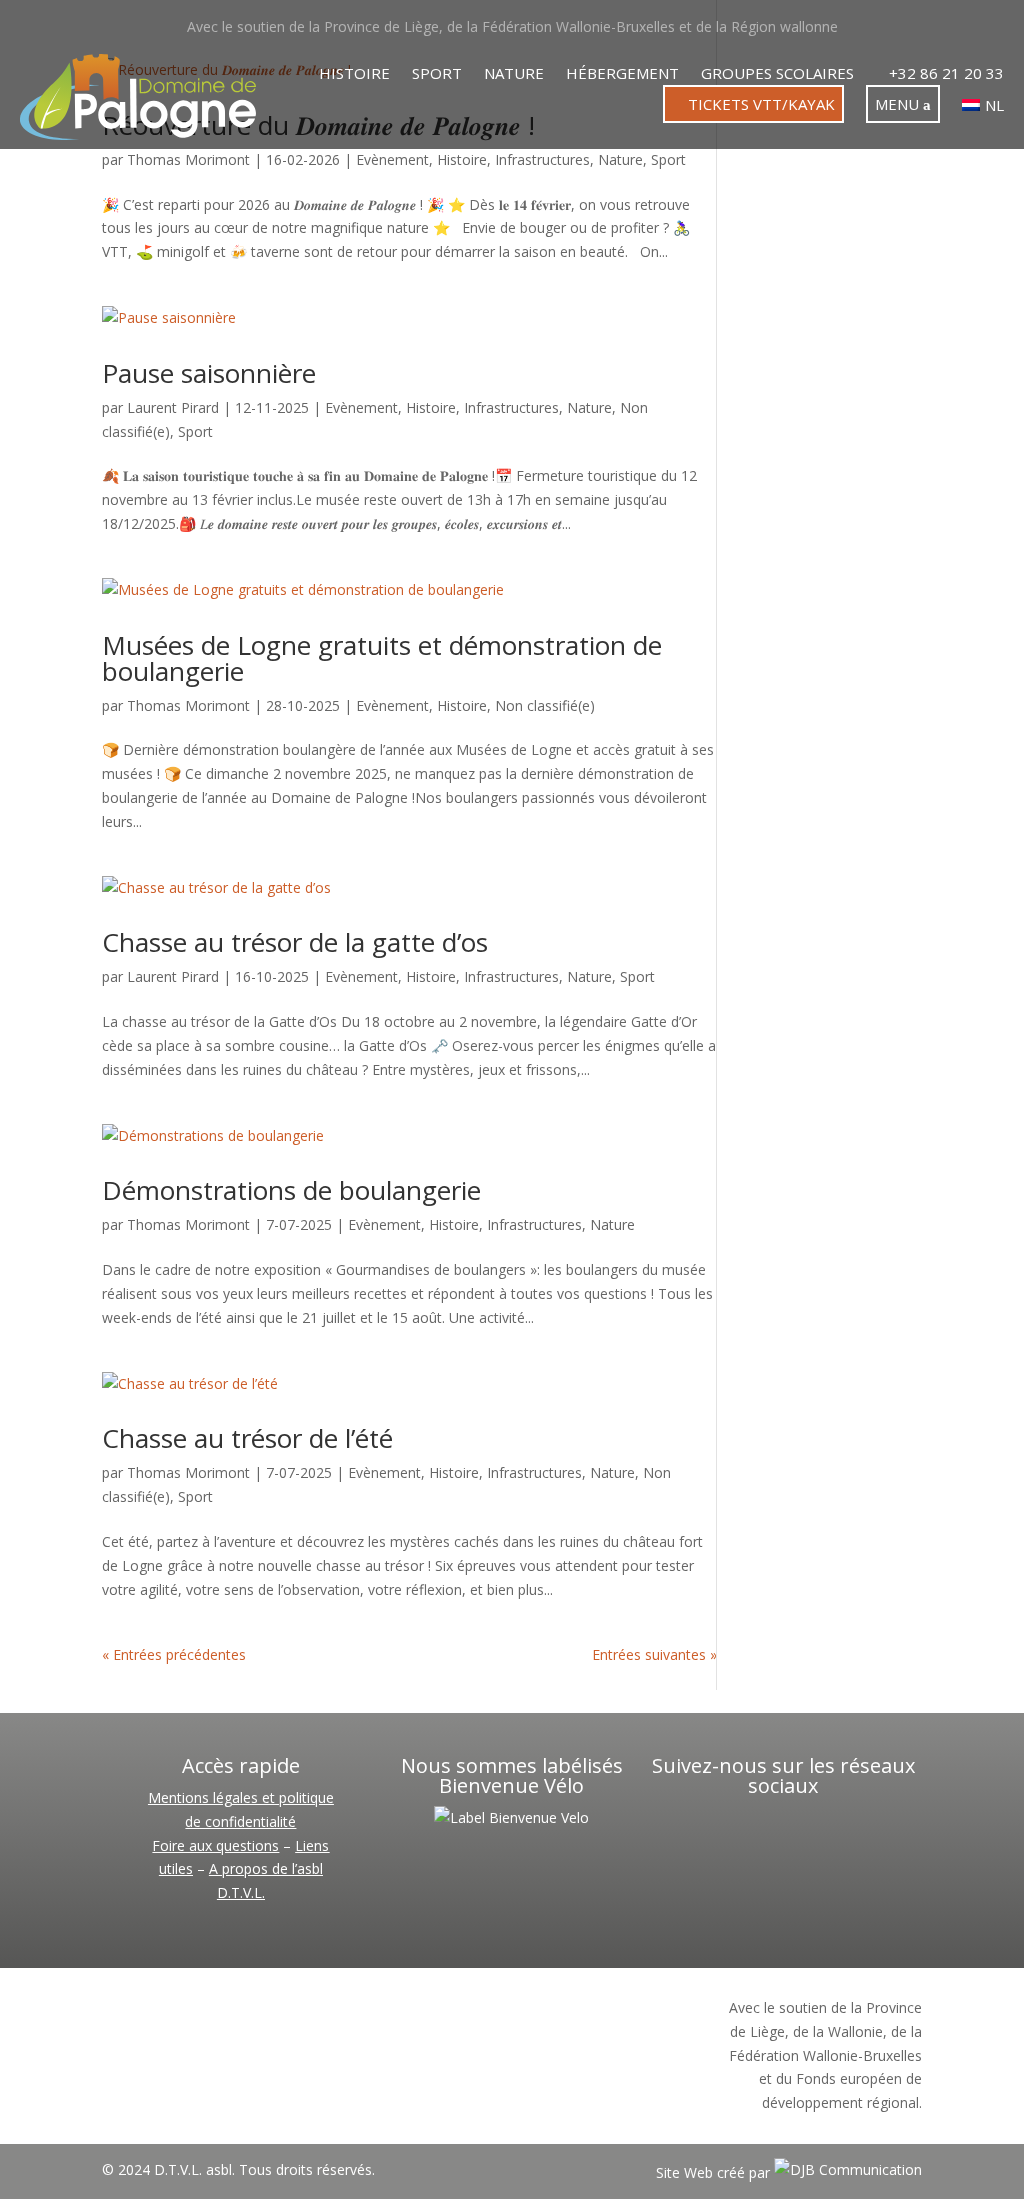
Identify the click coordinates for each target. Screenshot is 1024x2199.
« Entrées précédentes (174, 1654)
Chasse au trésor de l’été (247, 1438)
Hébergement (622, 74)
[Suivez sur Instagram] (812, 1836)
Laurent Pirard (173, 407)
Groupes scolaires (777, 74)
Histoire (354, 74)
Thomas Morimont (188, 159)
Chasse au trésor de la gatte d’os (295, 942)
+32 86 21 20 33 (944, 74)
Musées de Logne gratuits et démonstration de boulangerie (382, 658)
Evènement (392, 159)
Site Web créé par (715, 2172)
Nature (514, 74)
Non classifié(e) (545, 705)
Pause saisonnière (209, 373)
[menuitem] (983, 109)
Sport (437, 74)
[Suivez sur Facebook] (754, 1836)
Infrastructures (542, 159)
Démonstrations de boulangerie (291, 1190)
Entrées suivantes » (654, 1654)
